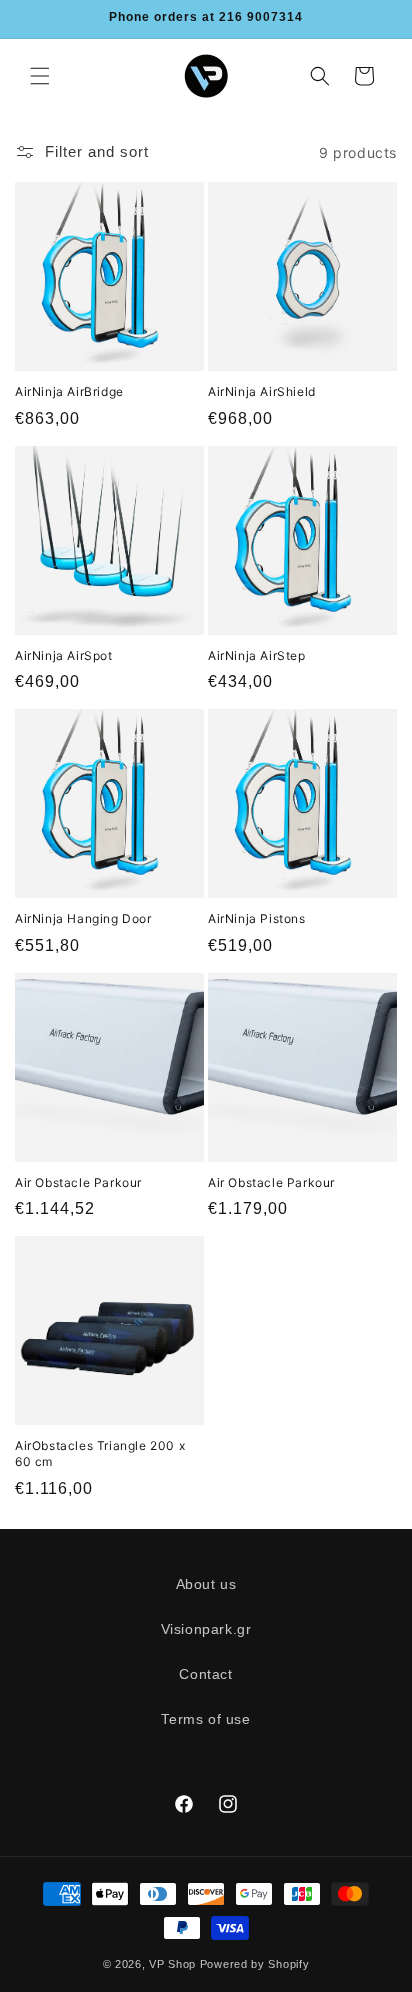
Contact (205, 1674)
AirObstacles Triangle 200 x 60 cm (100, 1453)
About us (206, 1584)
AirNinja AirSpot (64, 655)
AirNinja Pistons (257, 918)
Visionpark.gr (206, 1629)
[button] (40, 76)
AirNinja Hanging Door (83, 918)
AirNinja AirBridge (69, 391)
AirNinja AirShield (262, 391)
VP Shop (172, 1964)
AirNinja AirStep (257, 655)
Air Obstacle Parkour (78, 1182)
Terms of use (205, 1719)
